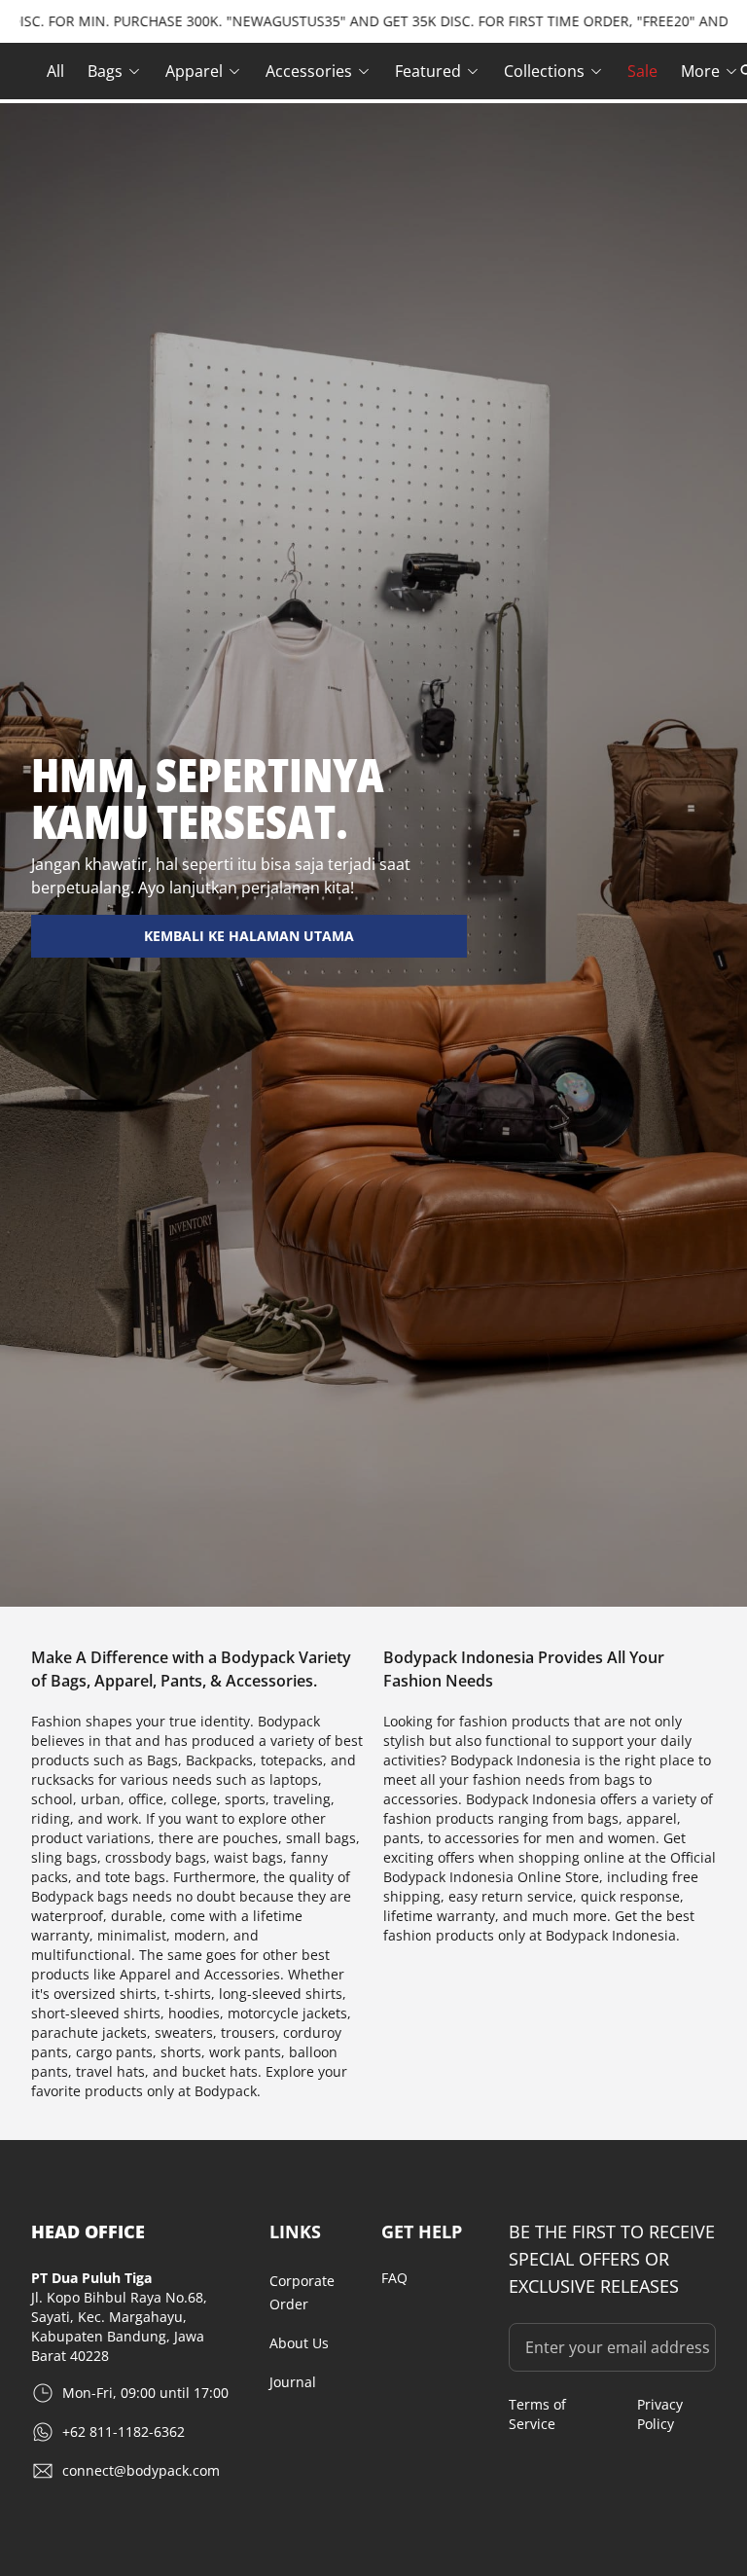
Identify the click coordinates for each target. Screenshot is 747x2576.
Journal (293, 2382)
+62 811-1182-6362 (124, 2431)
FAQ (394, 2278)
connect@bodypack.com (141, 2470)
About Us (299, 2343)
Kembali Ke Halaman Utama (249, 936)
